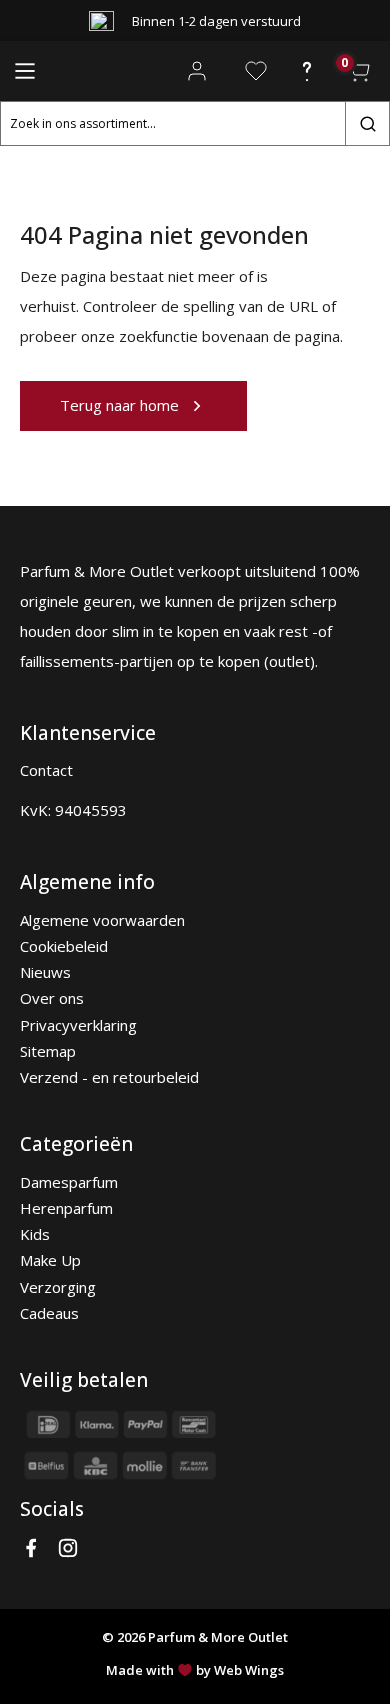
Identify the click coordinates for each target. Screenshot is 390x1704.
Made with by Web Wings (195, 1670)
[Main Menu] (25, 71)
